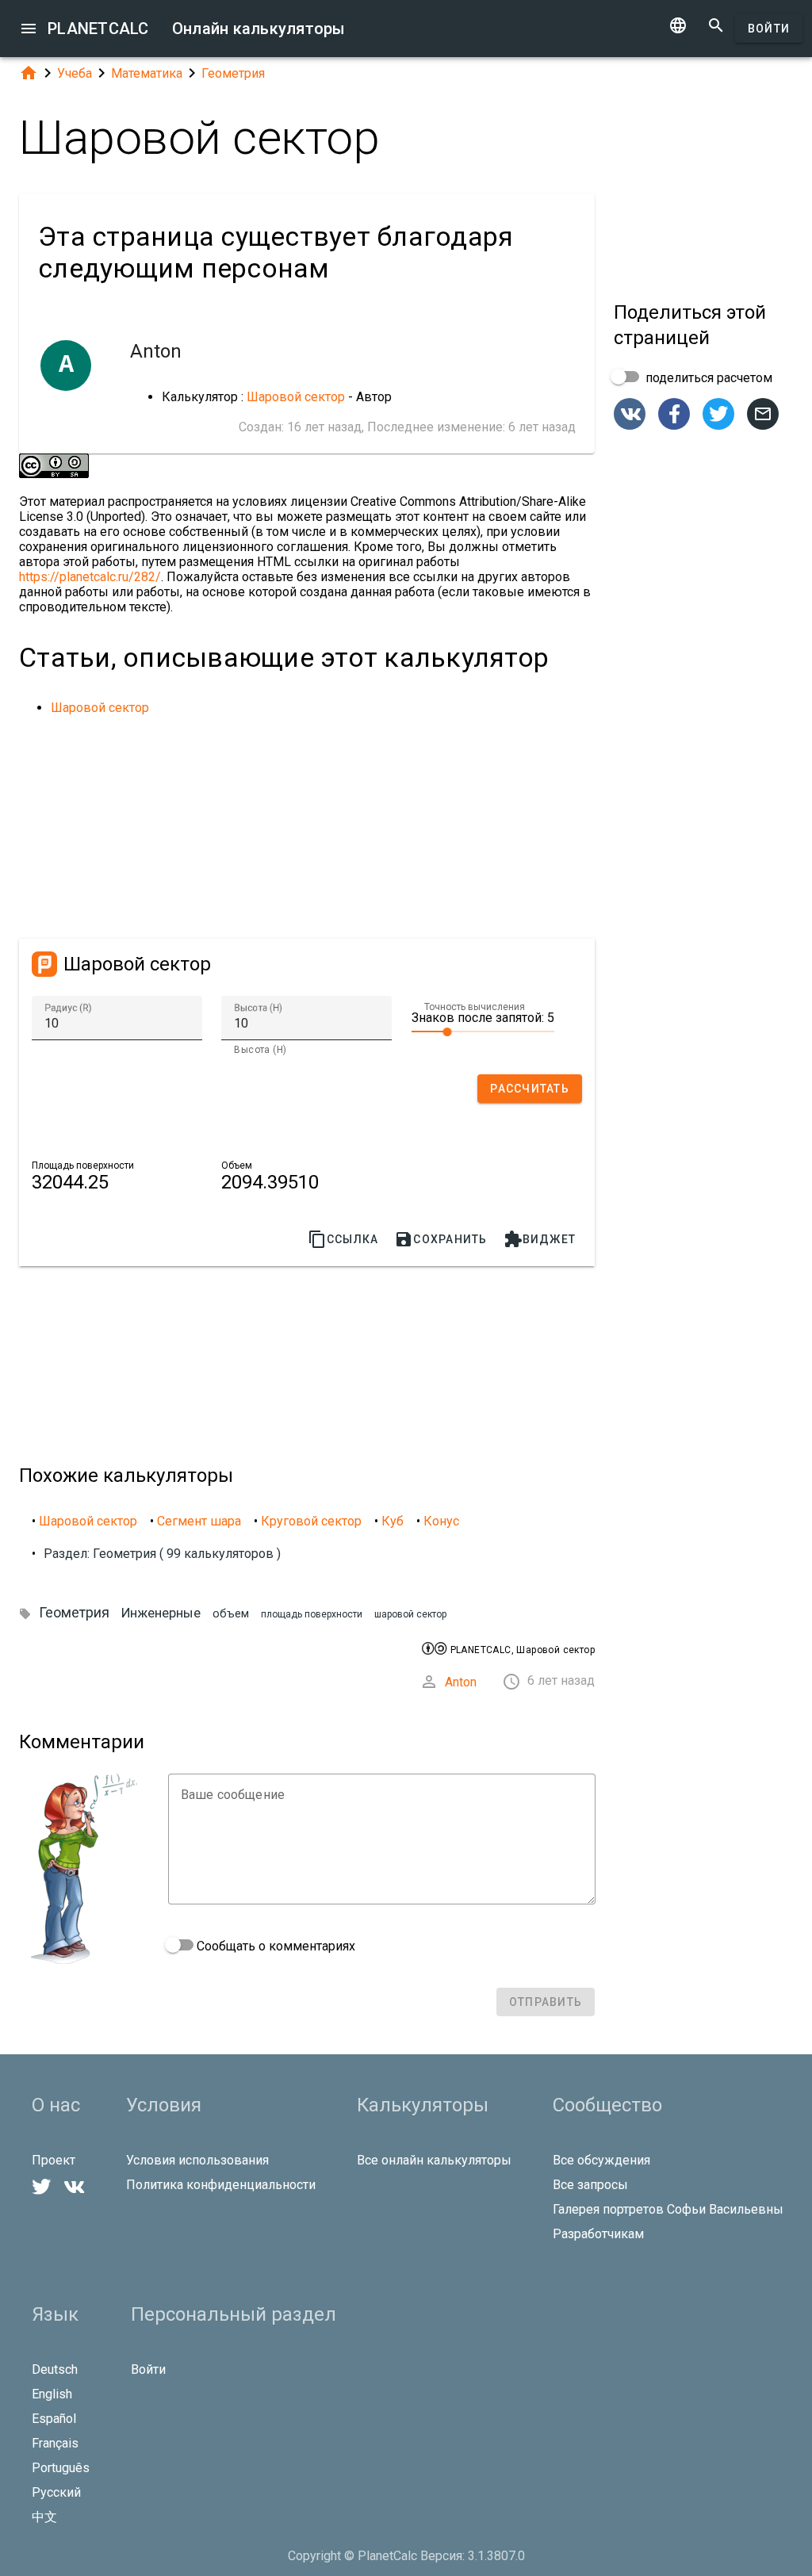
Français (55, 2443)
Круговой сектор (311, 1521)
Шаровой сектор (296, 397)
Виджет (540, 1239)
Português (61, 2468)
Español (54, 2419)
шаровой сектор (410, 1614)
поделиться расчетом (707, 378)
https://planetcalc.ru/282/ (90, 577)
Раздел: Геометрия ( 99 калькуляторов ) (162, 1554)
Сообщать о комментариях (274, 1946)
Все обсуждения (601, 2160)
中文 (44, 2517)
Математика (147, 73)
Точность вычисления (475, 1007)
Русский (56, 2492)
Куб (393, 1521)
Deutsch (55, 2369)
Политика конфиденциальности (221, 2185)
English (52, 2394)
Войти (769, 29)
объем (231, 1614)
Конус (441, 1521)
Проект (54, 2160)
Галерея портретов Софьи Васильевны (668, 2209)
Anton (461, 1682)
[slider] (483, 1031)
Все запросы (590, 2185)
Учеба (75, 73)
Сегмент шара (199, 1521)
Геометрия (233, 73)
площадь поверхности (312, 1614)
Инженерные (161, 1613)
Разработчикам (598, 2234)
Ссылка (343, 1239)
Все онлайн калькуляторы (434, 2160)
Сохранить (440, 1239)
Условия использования (197, 2160)
